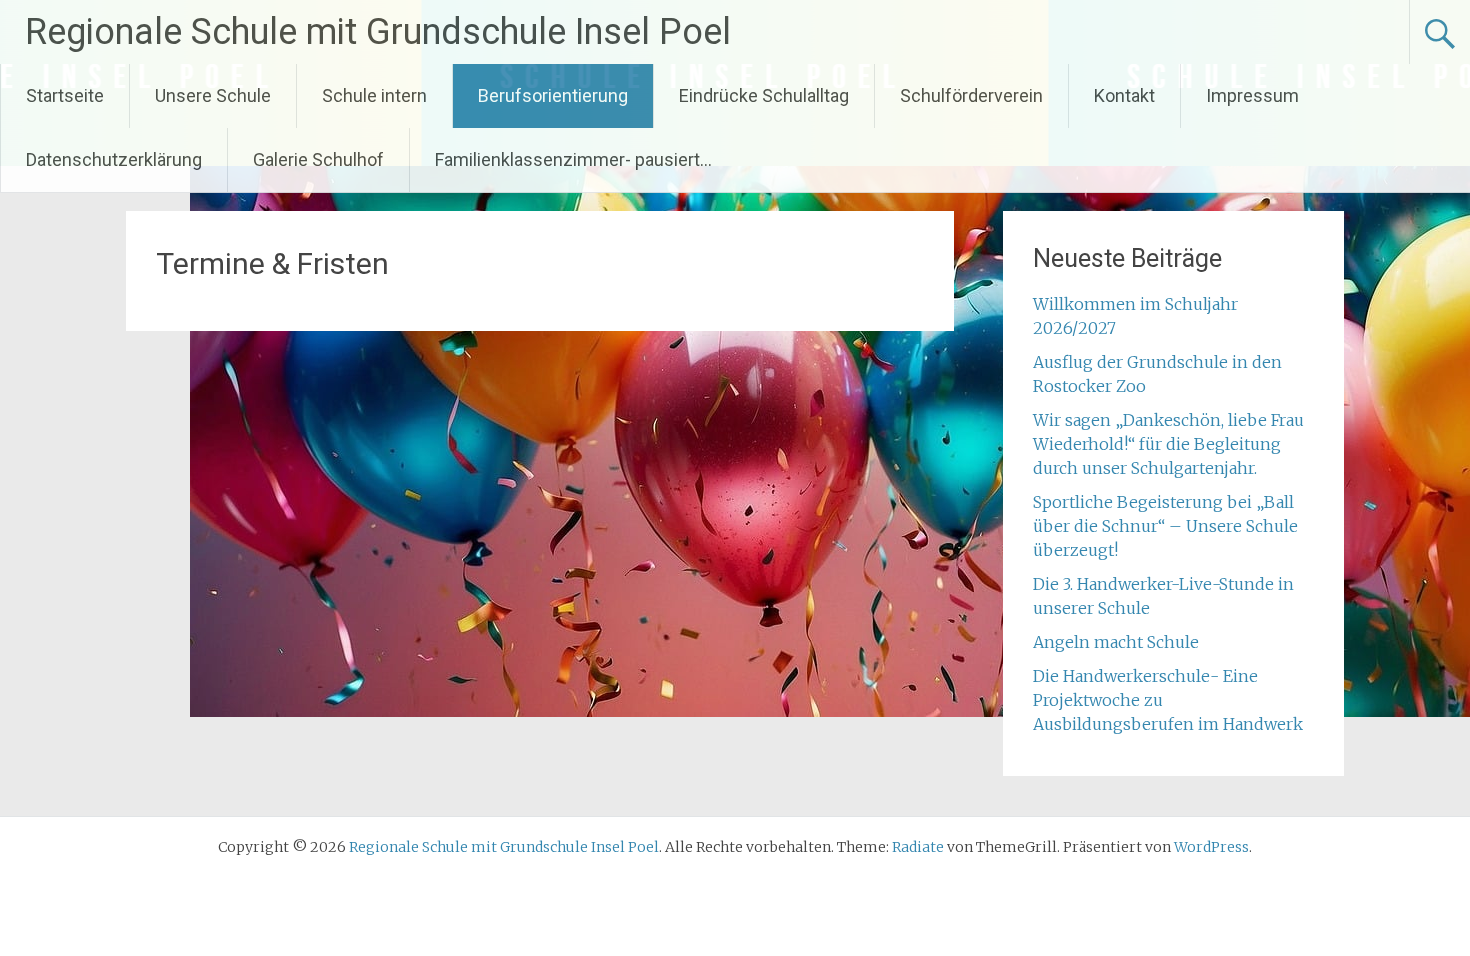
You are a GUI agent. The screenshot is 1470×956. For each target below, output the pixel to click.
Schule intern (374, 95)
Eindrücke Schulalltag (764, 95)
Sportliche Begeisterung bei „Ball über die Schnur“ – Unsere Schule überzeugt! (1165, 526)
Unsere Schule (213, 95)
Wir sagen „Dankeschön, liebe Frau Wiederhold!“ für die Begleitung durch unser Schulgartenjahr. (1168, 444)
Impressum (1252, 95)
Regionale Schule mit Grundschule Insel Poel (378, 32)
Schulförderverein (971, 95)
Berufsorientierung (553, 95)
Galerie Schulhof (318, 159)
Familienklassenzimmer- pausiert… (573, 159)
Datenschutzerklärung (114, 159)
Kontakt (1124, 95)
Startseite (65, 95)
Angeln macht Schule (1116, 642)
